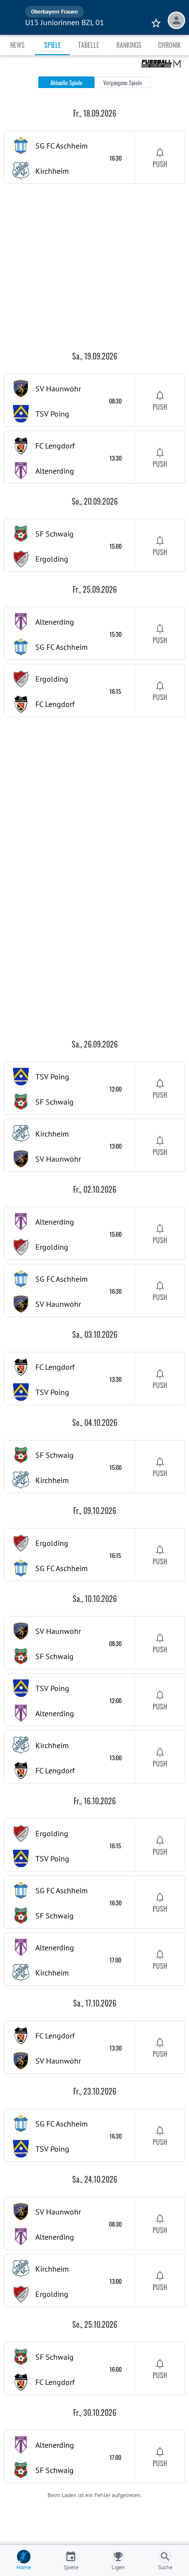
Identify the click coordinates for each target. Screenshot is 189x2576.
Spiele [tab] (53, 45)
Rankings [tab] (129, 45)
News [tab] (17, 45)
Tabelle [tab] (89, 45)
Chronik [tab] (169, 45)
